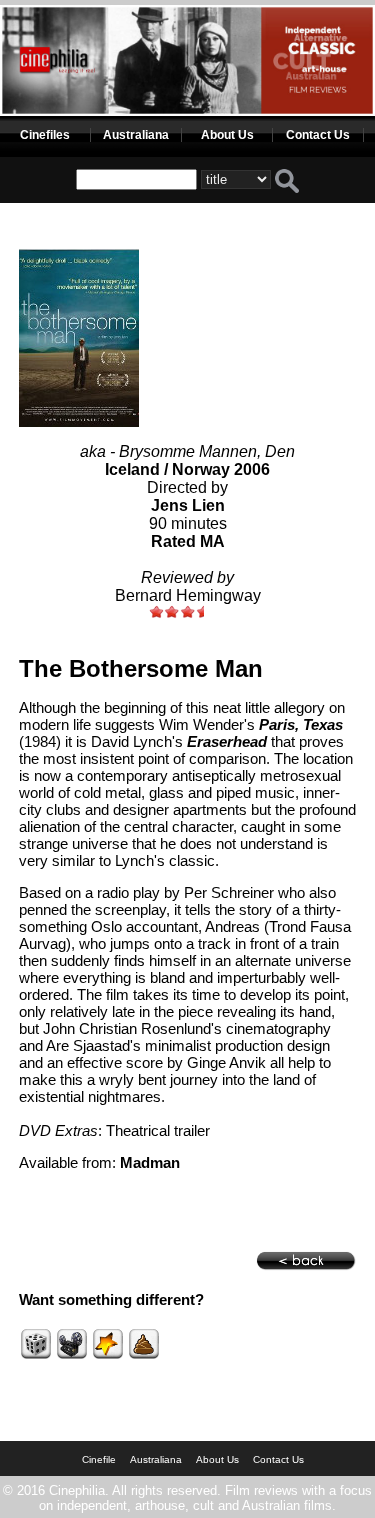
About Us (227, 135)
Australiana (136, 135)
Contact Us (318, 135)
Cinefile (99, 1459)
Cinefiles (45, 135)
